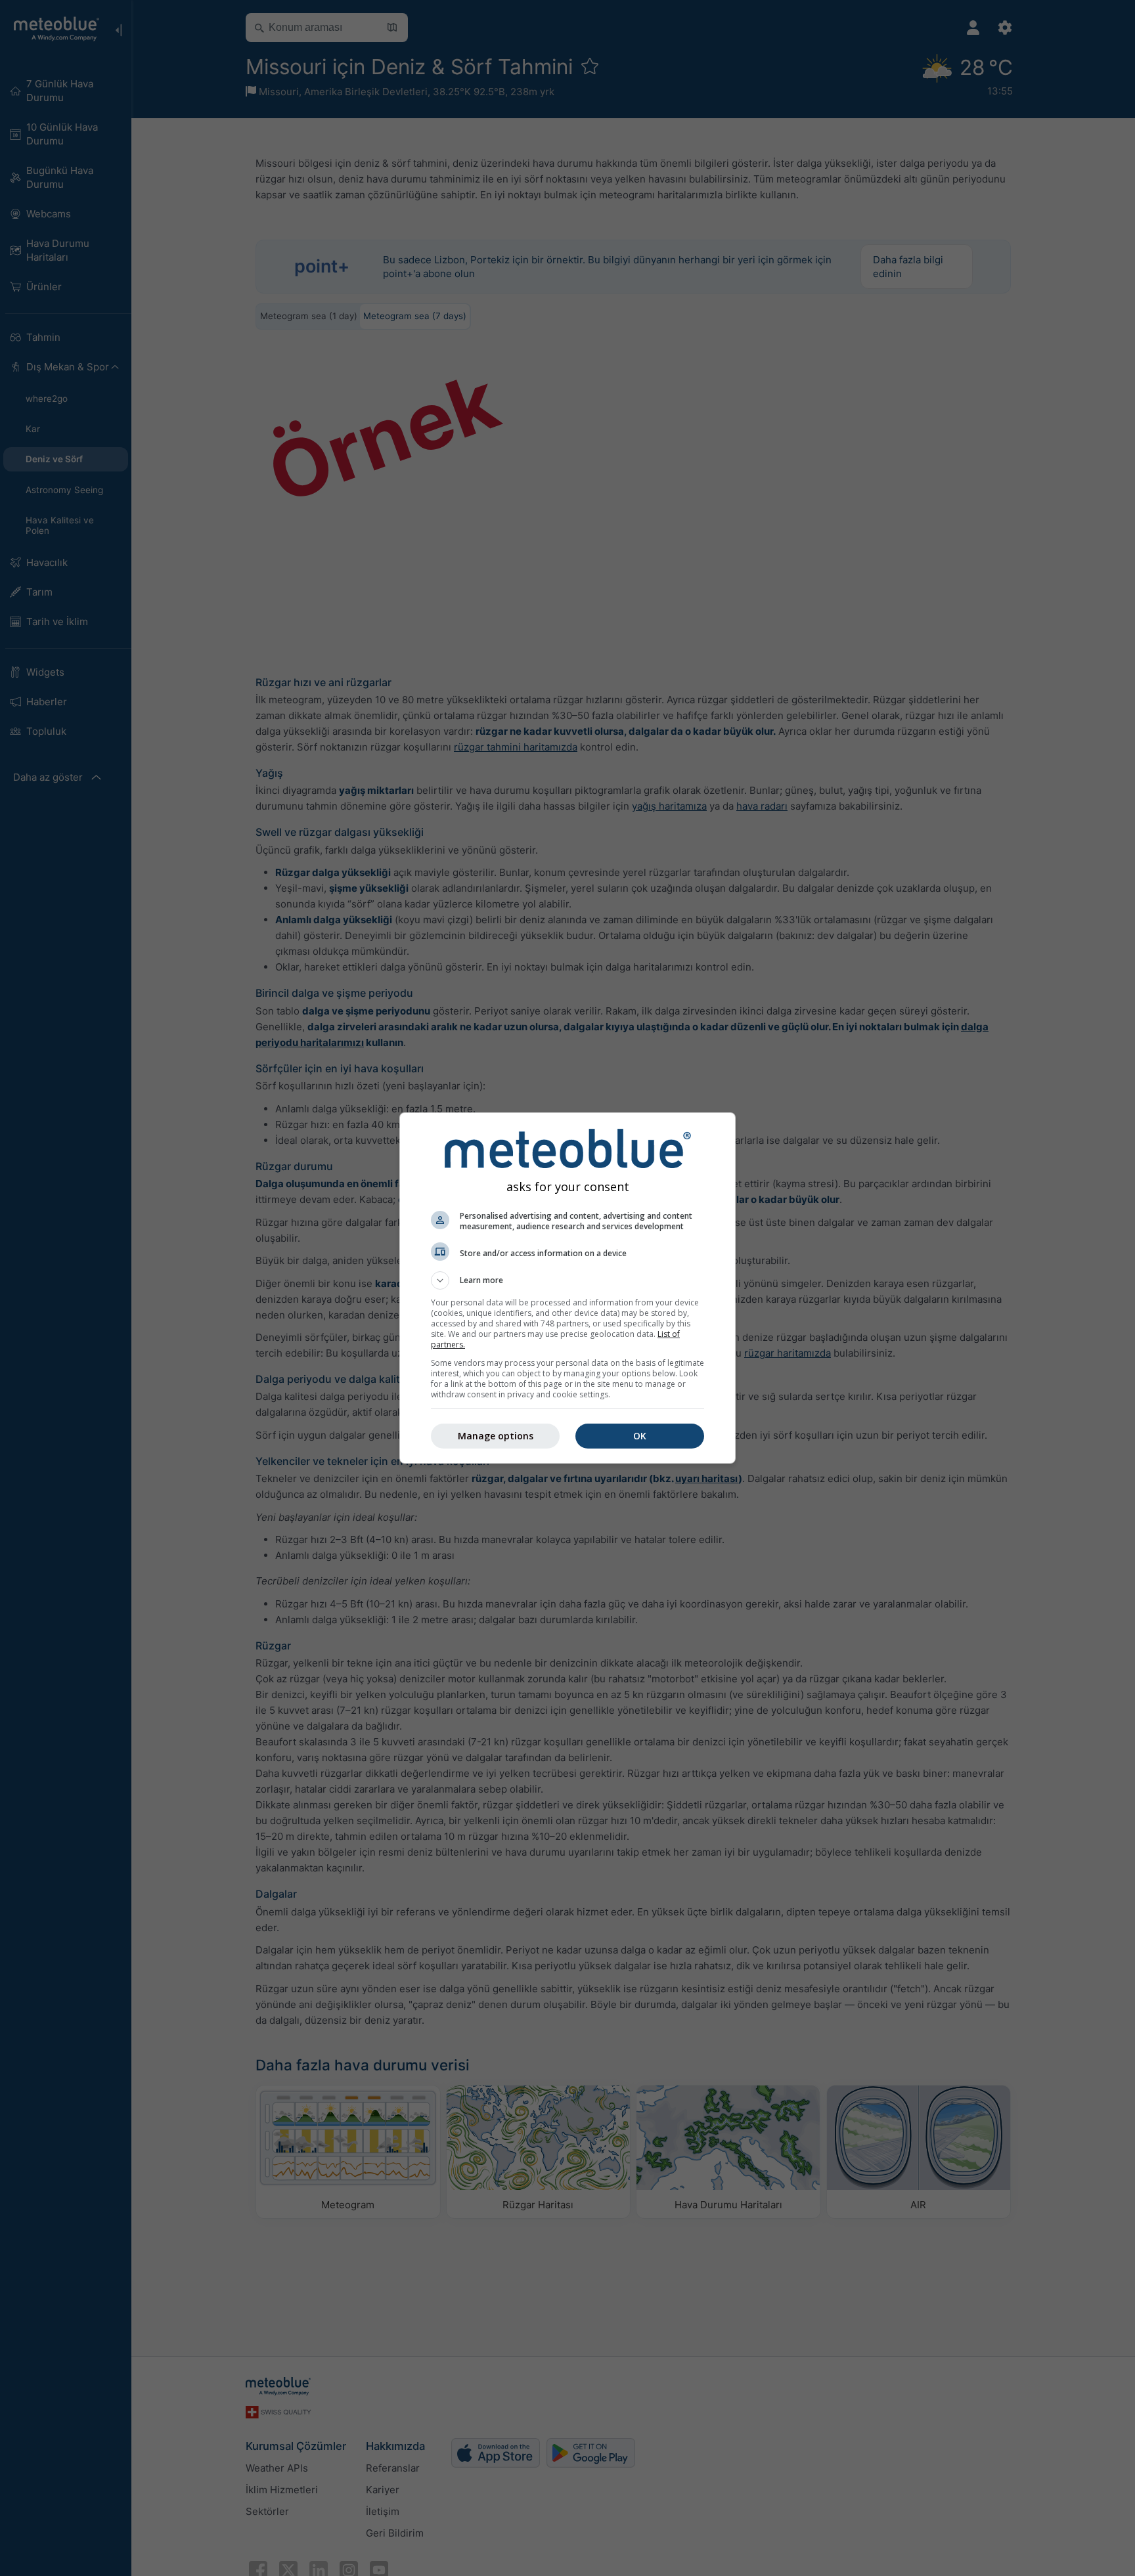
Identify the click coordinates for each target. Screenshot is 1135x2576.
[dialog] (567, 1288)
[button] (567, 1280)
